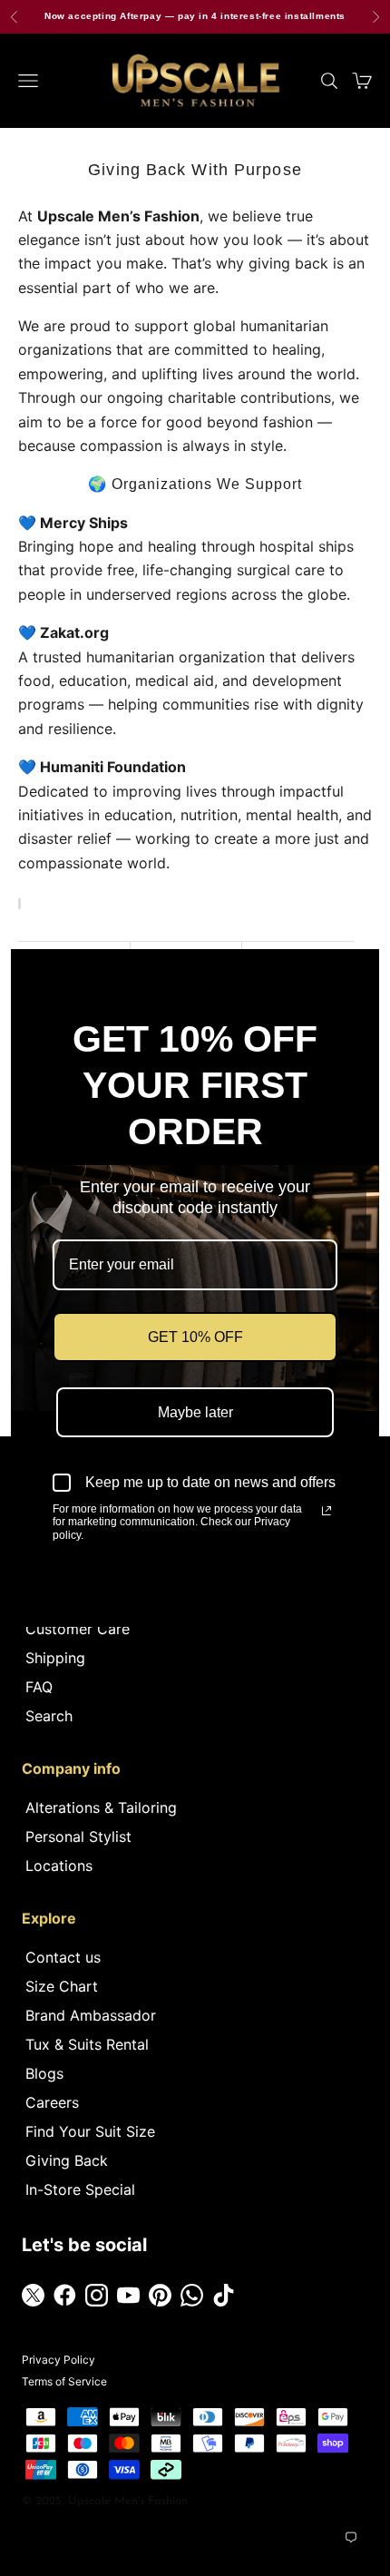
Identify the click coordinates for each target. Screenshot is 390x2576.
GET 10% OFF (195, 1337)
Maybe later (195, 1412)
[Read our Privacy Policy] (327, 1511)
